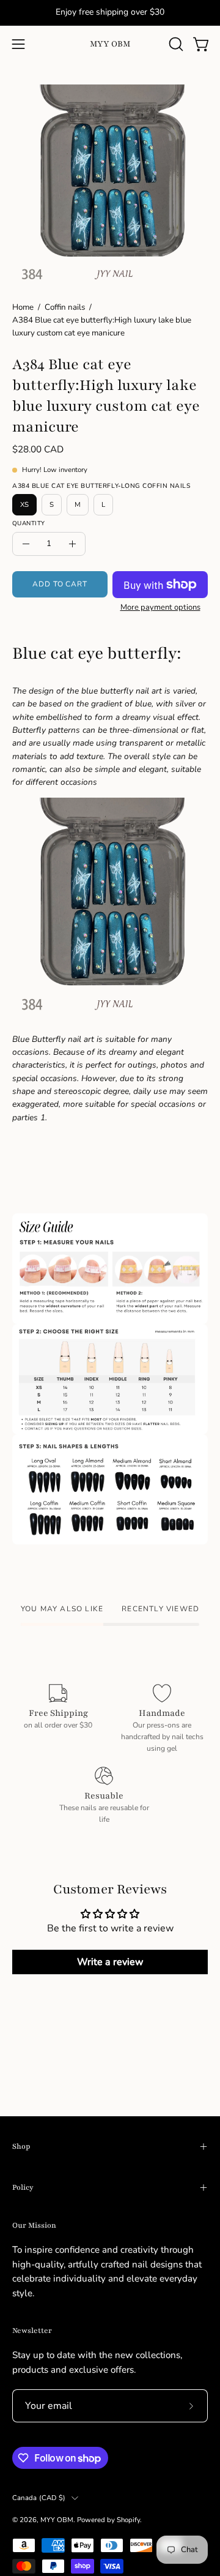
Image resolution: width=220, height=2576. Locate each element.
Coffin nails (65, 307)
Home (23, 307)
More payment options (160, 607)
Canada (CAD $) (39, 2498)
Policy (23, 2187)
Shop (21, 2146)
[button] (175, 44)
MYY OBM (110, 44)
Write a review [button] (110, 1962)
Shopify (128, 2520)
